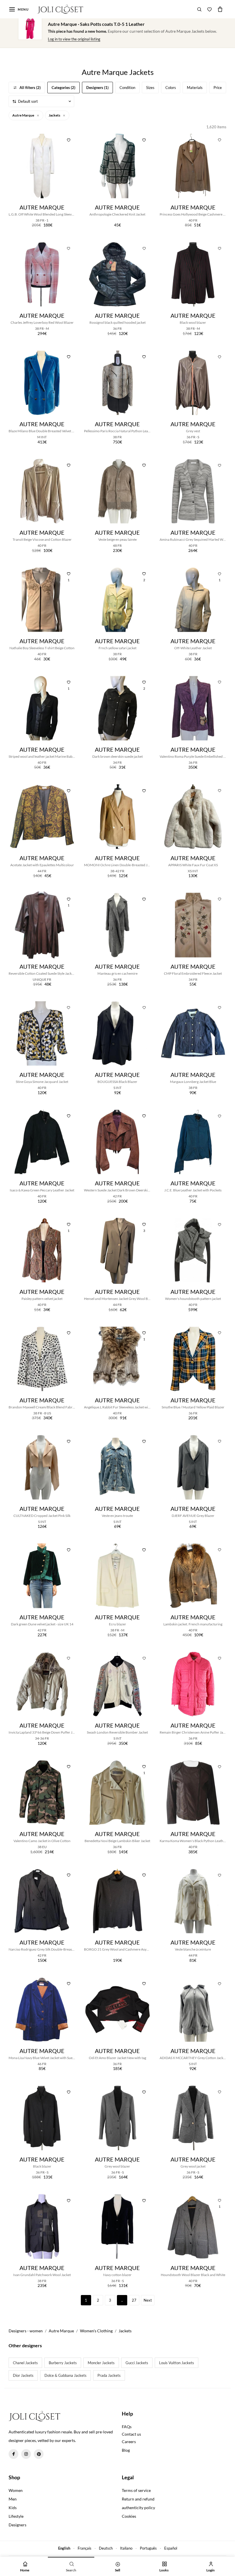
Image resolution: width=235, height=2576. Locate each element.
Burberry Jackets (63, 2363)
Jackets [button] (55, 115)
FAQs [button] (127, 2427)
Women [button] (16, 2490)
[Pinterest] (39, 2454)
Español (171, 2548)
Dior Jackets (23, 2375)
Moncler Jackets (101, 2363)
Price (218, 88)
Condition (127, 88)
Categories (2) (63, 88)
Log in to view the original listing (74, 39)
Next (148, 2300)
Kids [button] (13, 2508)
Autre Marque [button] (23, 115)
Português (148, 2548)
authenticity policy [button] (138, 2508)
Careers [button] (129, 2442)
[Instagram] (26, 2454)
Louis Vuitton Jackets (177, 2363)
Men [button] (13, 2499)
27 (134, 2300)
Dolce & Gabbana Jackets (65, 2375)
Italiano (126, 2548)
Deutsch (106, 2548)
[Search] (199, 9)
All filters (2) (30, 88)
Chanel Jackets (25, 2363)
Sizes (150, 88)
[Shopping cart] (220, 9)
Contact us (131, 2434)
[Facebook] (13, 2454)
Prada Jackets (109, 2375)
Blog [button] (126, 2450)
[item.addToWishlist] (68, 139)
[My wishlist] (209, 9)
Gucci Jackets (137, 2363)
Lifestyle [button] (16, 2516)
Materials (195, 88)
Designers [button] (17, 2525)
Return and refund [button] (138, 2499)
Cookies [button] (129, 2516)
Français (85, 2548)
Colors (171, 88)
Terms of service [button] (136, 2490)
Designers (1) (97, 88)
